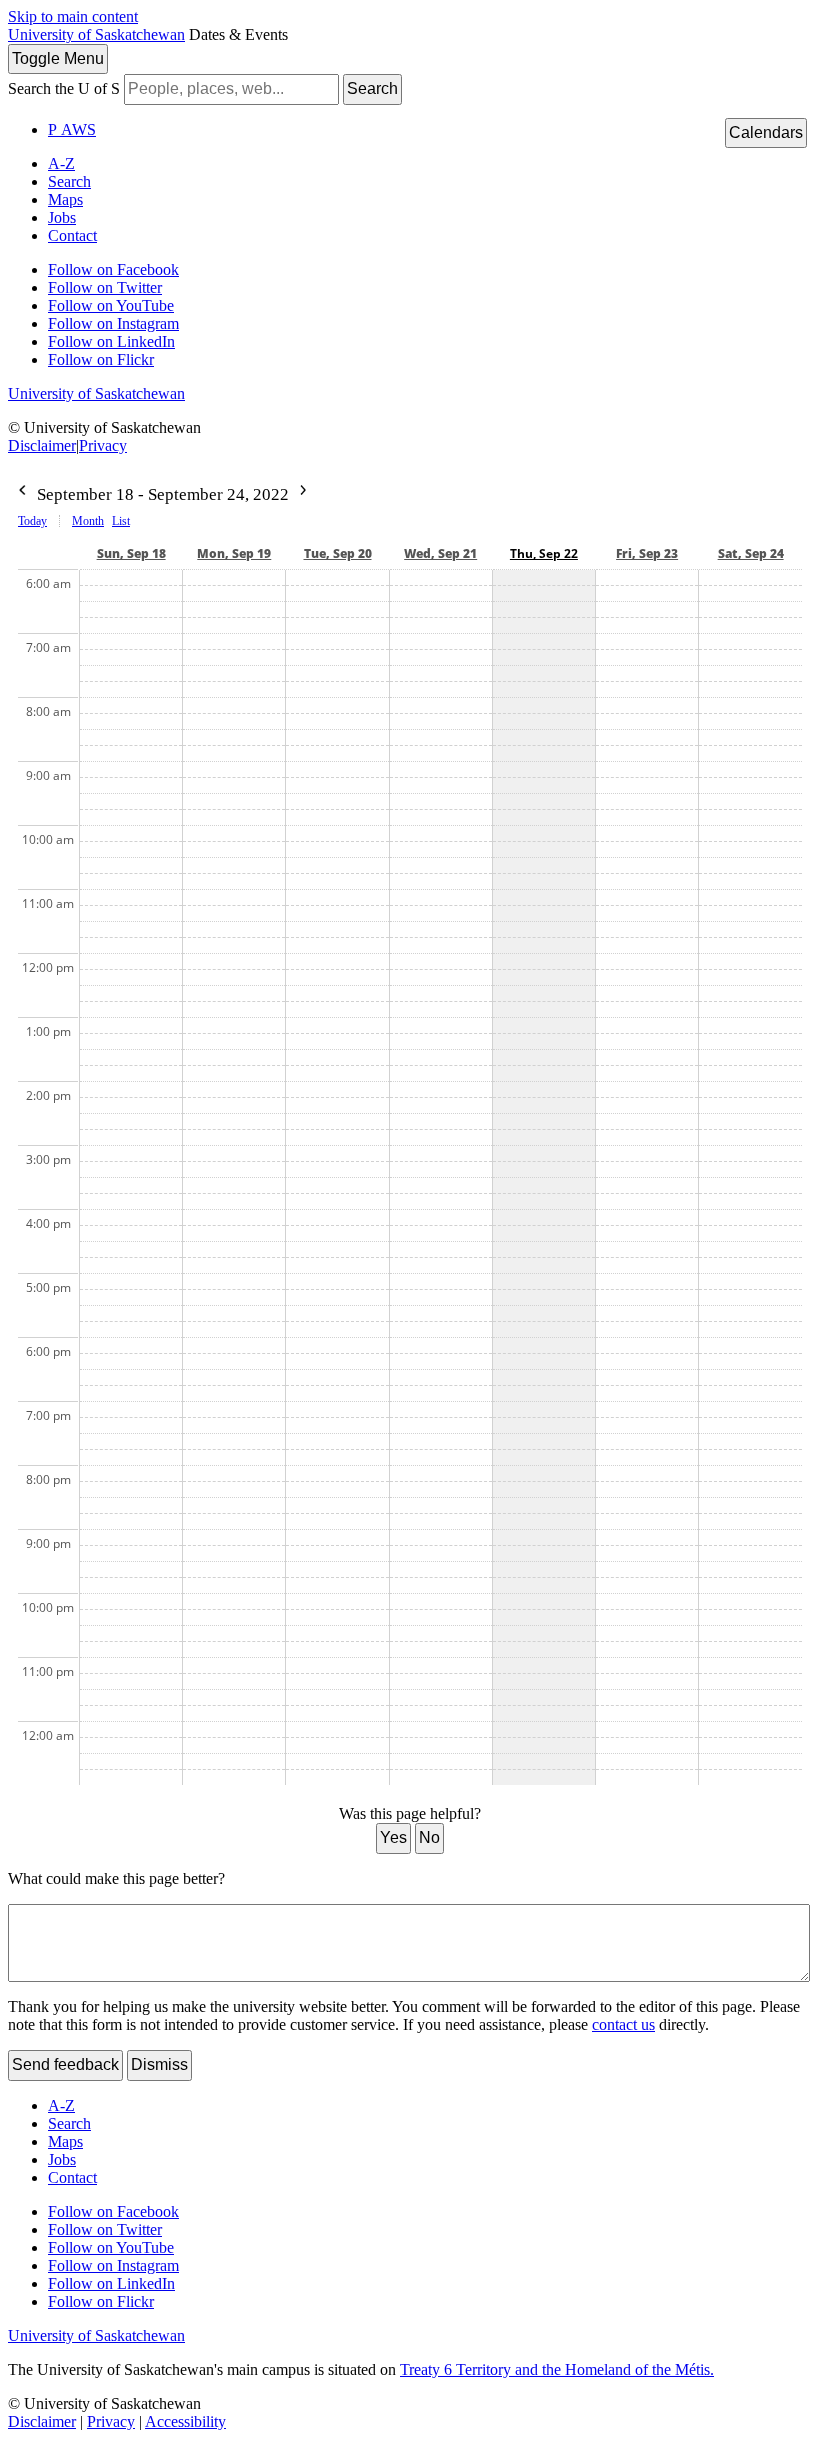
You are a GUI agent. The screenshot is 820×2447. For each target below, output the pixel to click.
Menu (58, 58)
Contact (72, 235)
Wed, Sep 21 (440, 553)
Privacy (103, 445)
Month (88, 521)
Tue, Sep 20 (338, 553)
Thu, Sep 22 (544, 553)
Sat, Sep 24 (751, 553)
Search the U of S (64, 88)
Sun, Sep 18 (131, 553)
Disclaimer (42, 445)
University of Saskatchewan (96, 34)
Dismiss (159, 2064)
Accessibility (185, 2421)
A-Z (61, 163)
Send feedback (65, 2064)
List (121, 521)
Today (32, 521)
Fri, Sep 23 (647, 553)
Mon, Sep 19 (234, 553)
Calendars (766, 132)
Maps (65, 199)
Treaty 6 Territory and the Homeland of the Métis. (557, 2369)
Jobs (62, 217)
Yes (393, 1837)
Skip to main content (73, 16)
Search (372, 88)
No (429, 1837)
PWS (72, 129)
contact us (623, 2024)
